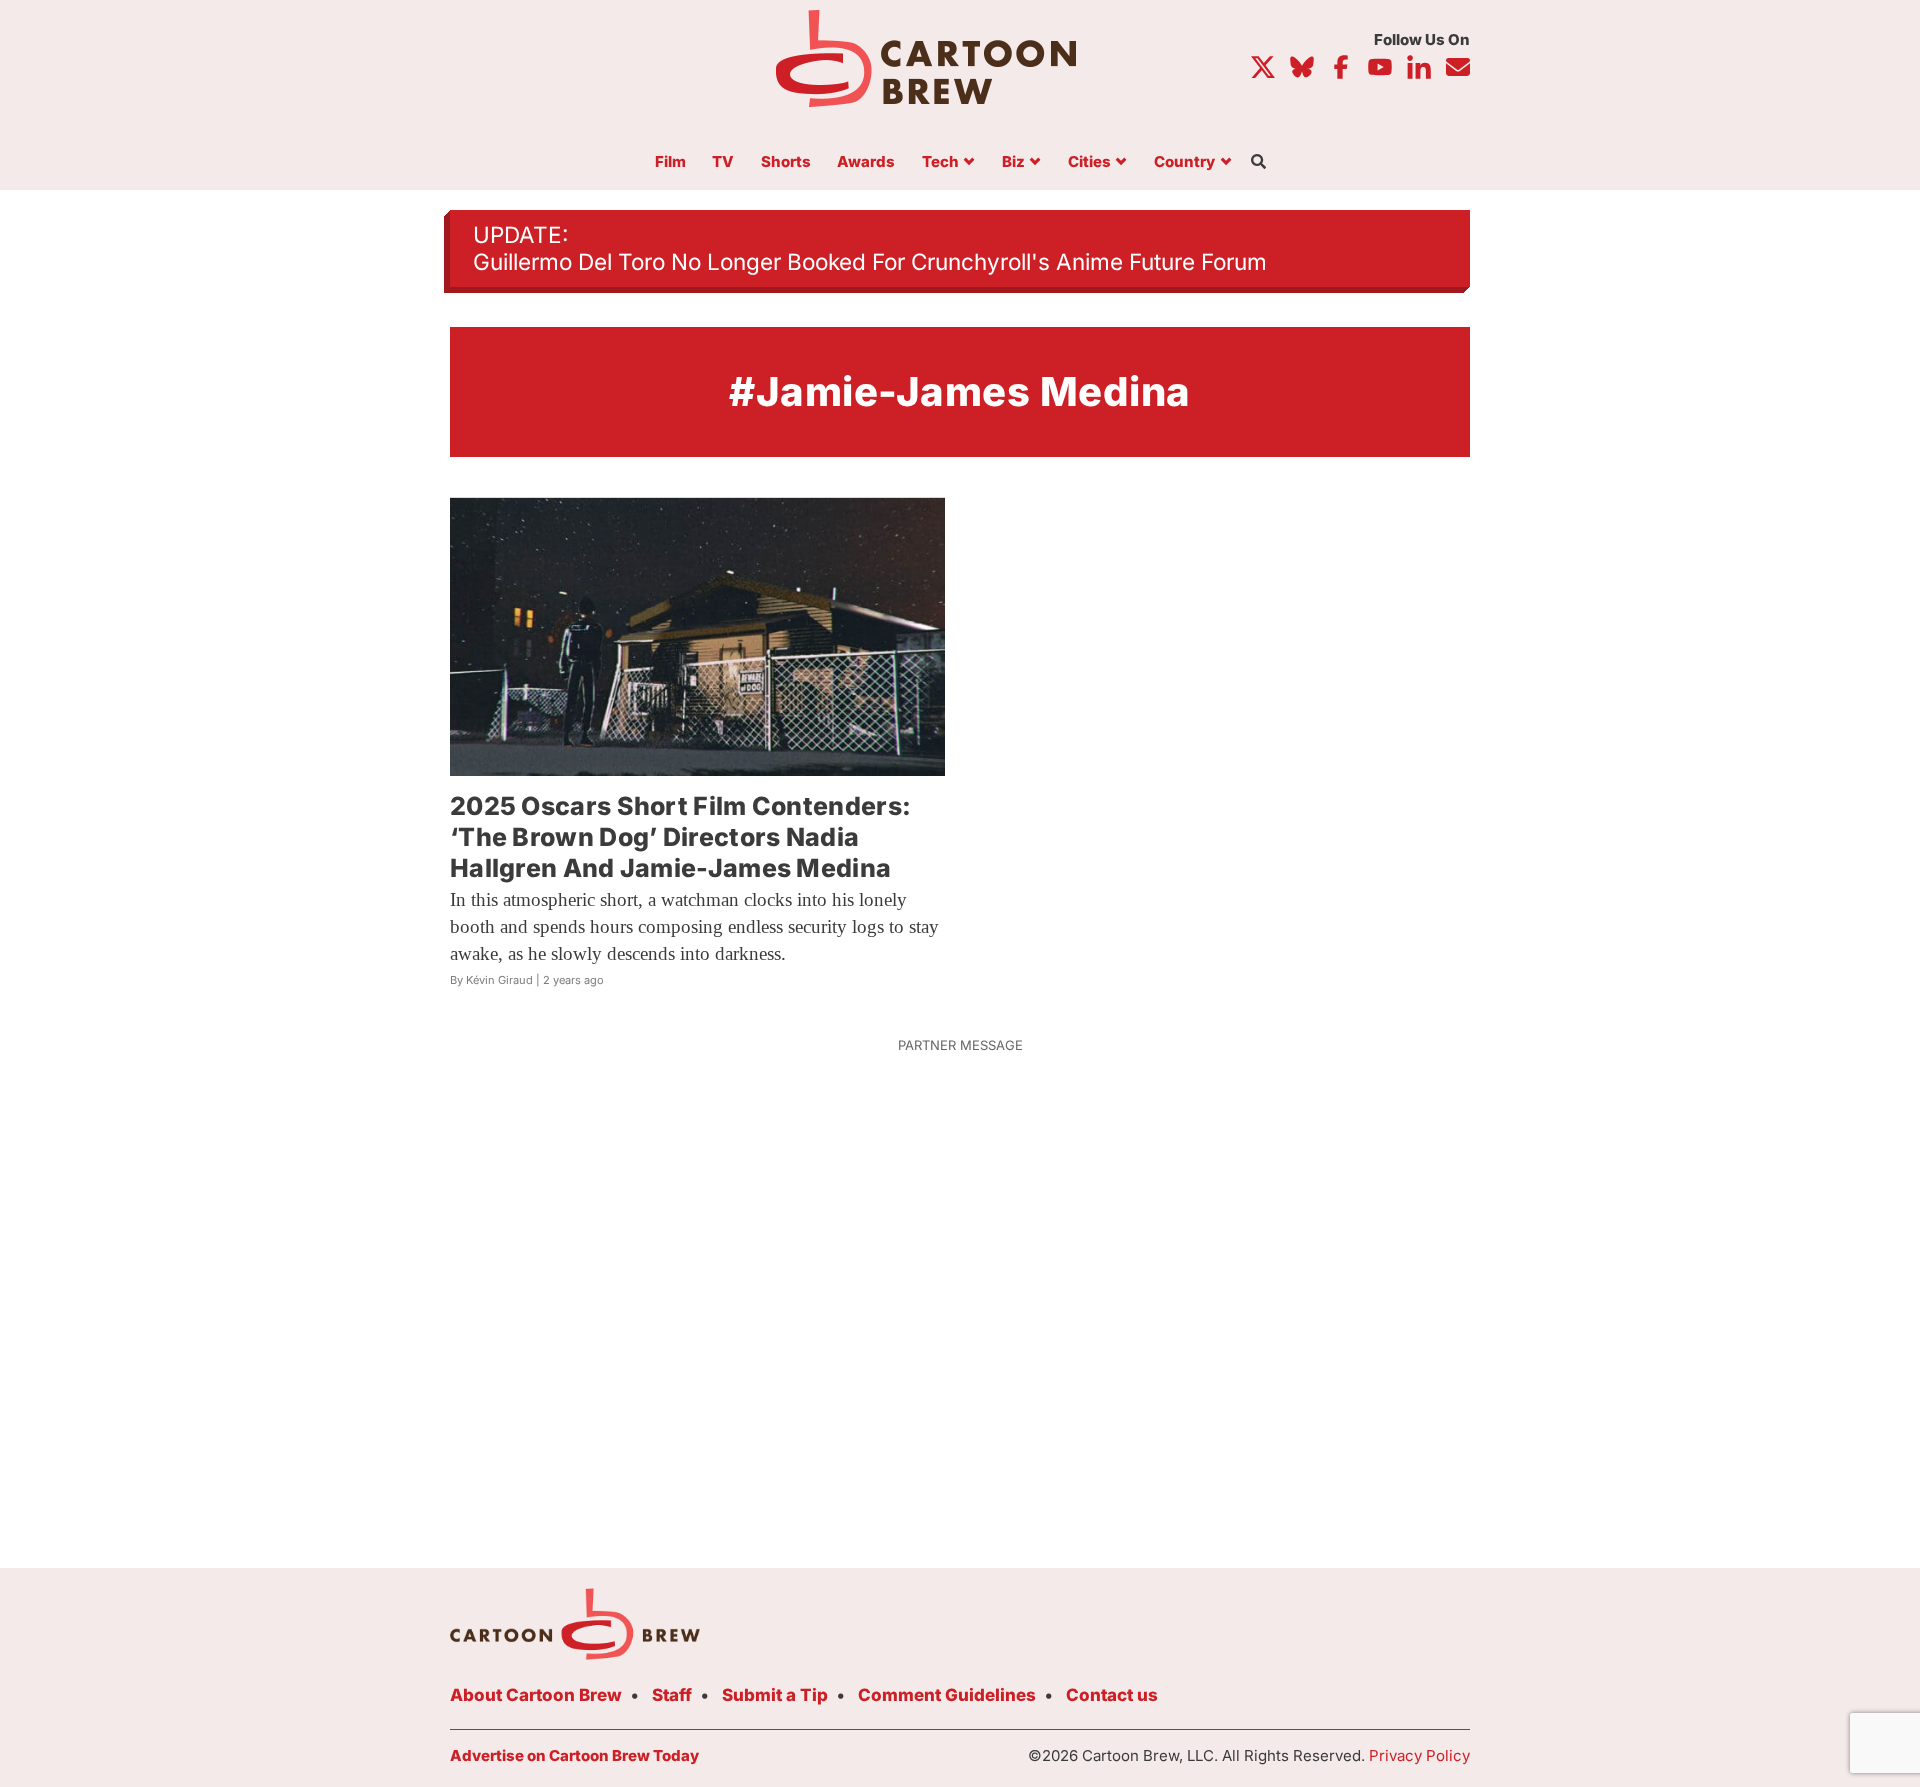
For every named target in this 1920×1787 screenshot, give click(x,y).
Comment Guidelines (947, 1695)
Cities (1089, 162)
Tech (940, 162)
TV (723, 162)
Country (1184, 162)
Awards (866, 162)
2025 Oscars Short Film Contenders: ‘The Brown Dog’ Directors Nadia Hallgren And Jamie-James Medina (680, 837)
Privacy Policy (1419, 1755)
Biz (1013, 162)
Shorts (786, 162)
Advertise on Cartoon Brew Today (574, 1755)
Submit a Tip (775, 1695)
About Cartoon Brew (536, 1695)
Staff (672, 1695)
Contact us (1112, 1695)
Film (670, 162)
